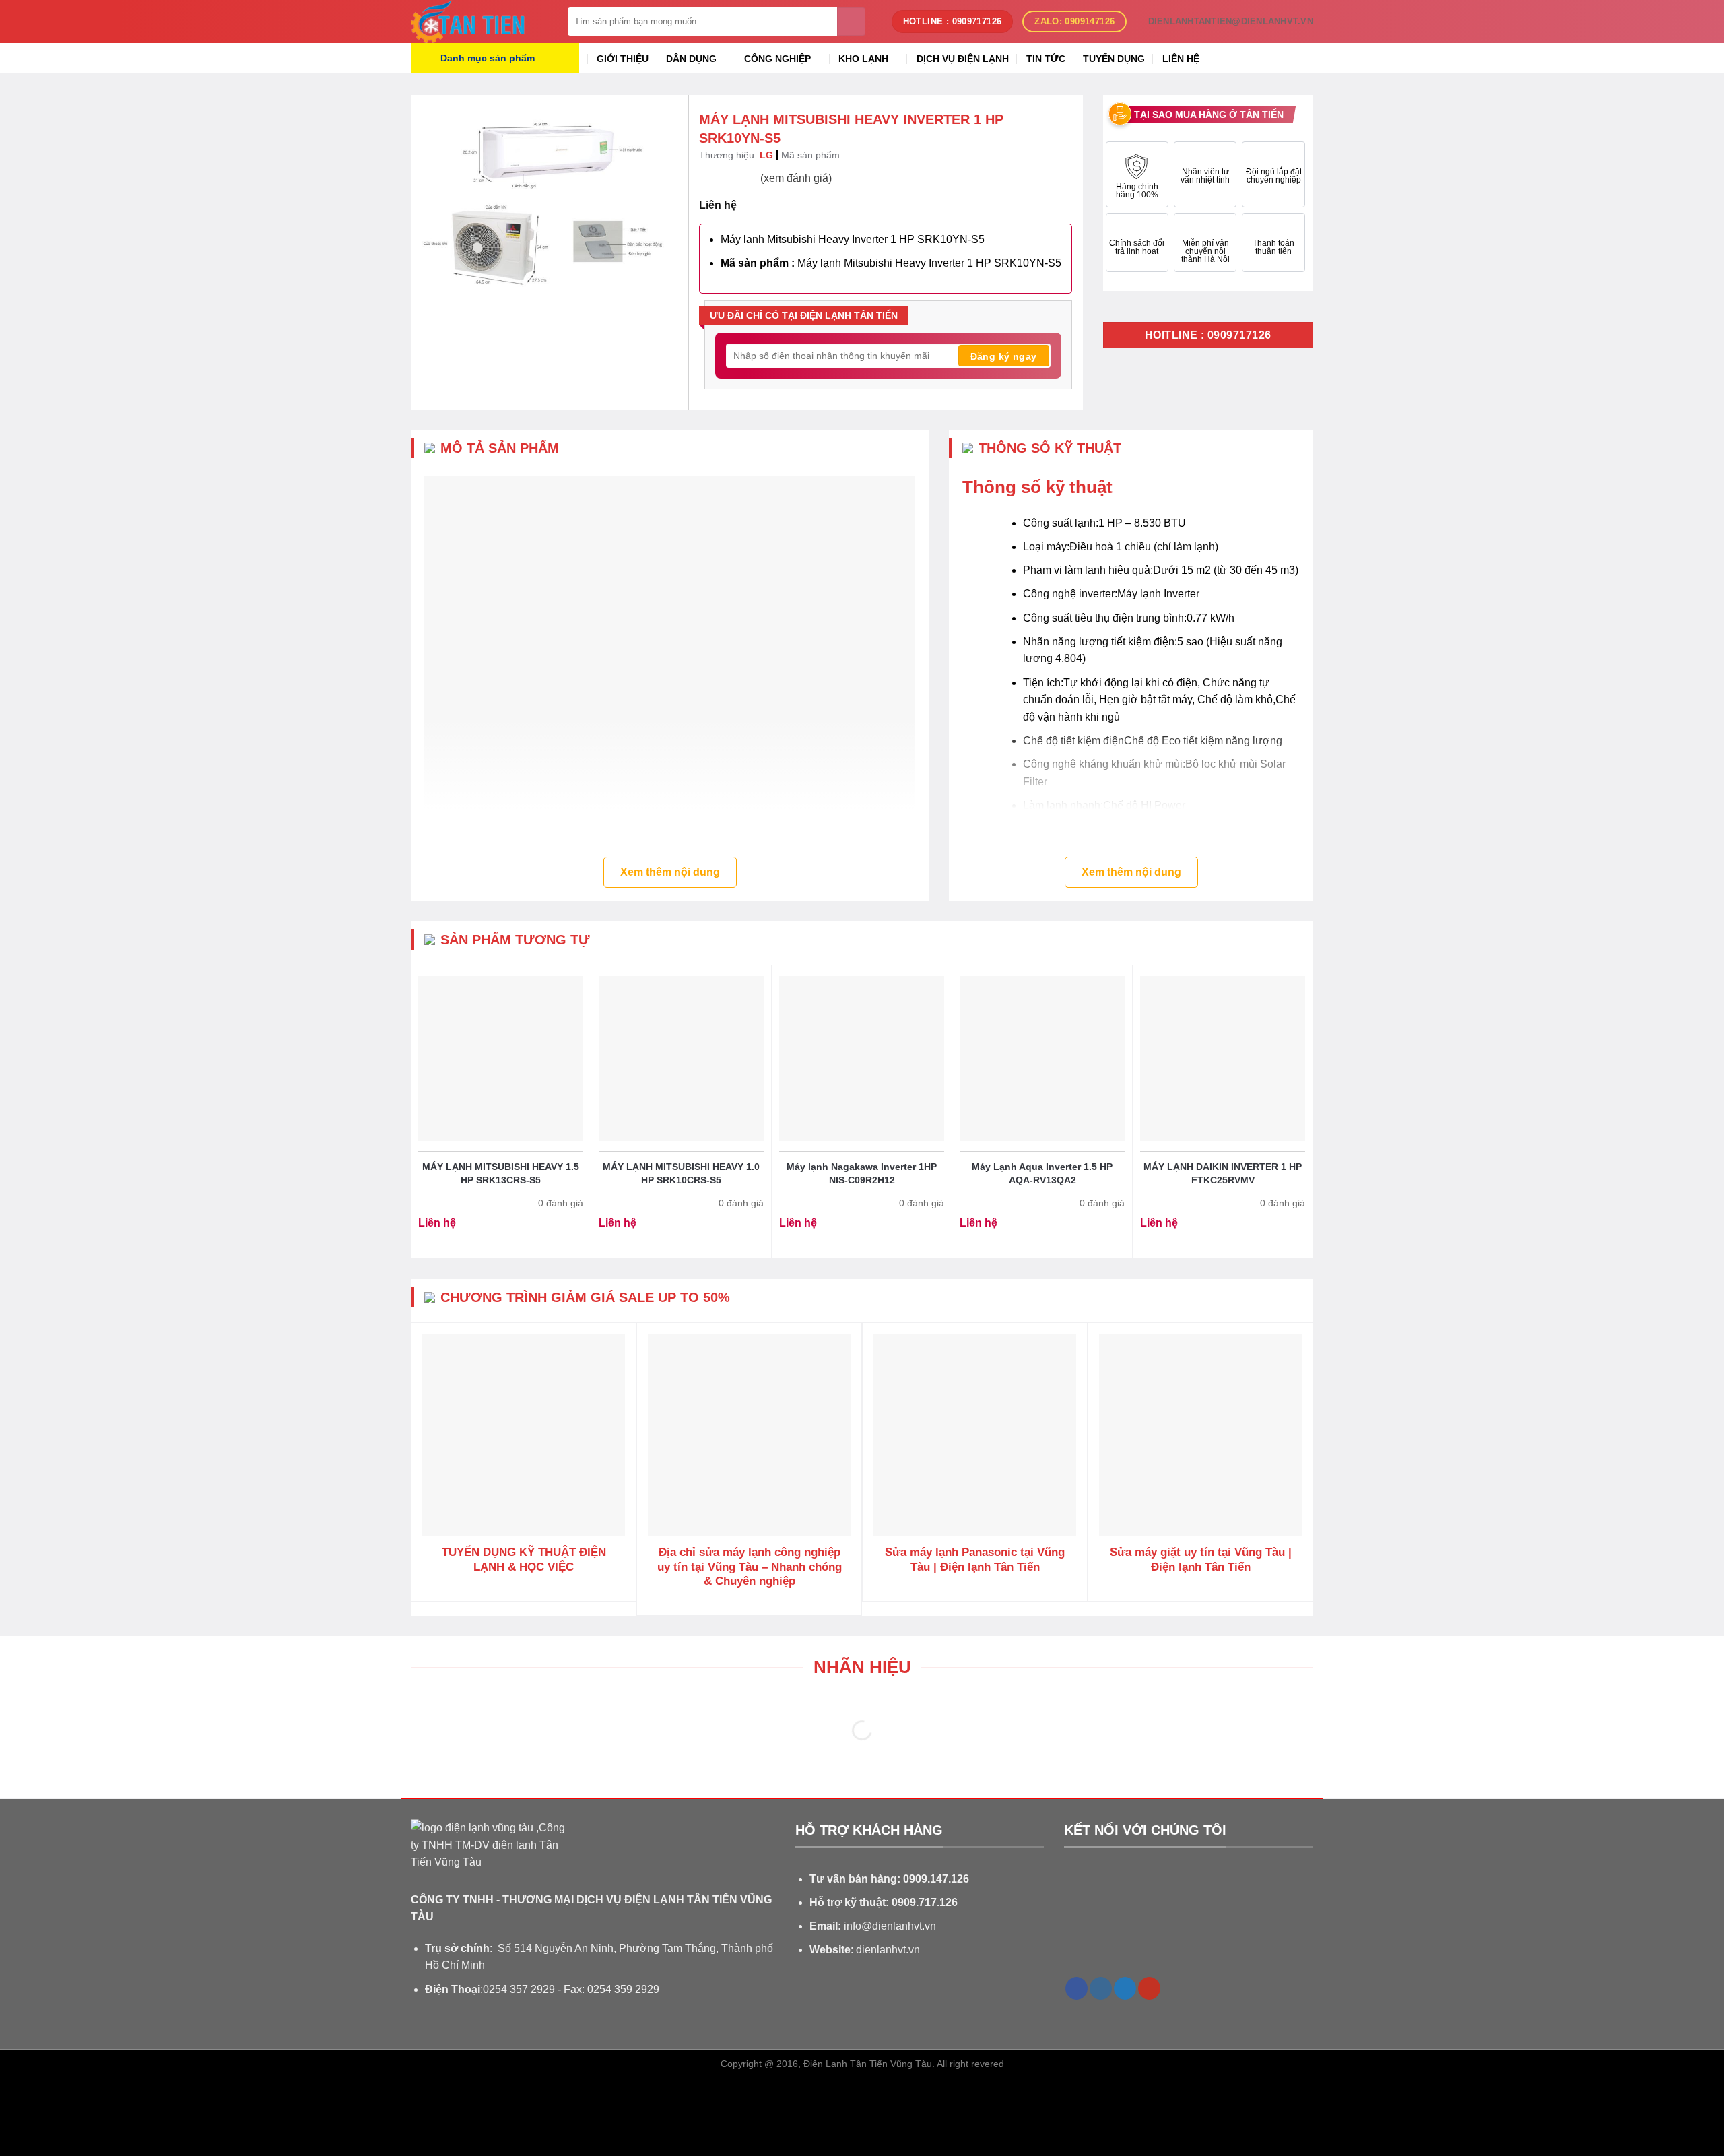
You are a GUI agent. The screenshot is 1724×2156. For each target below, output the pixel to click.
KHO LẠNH (863, 59)
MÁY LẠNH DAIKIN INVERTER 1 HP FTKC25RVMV (1223, 1173)
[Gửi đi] (851, 22)
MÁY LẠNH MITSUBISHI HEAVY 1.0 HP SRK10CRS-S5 (681, 1173)
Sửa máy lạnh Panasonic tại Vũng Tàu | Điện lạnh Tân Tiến (975, 1560)
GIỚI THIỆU (623, 59)
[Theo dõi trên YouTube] (1149, 1988)
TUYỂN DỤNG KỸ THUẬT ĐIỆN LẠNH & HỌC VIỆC (524, 1560)
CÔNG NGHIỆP (777, 59)
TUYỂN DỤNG (1114, 59)
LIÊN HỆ (1181, 59)
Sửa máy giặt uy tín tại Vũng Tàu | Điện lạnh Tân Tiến (1201, 1560)
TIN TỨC (1046, 59)
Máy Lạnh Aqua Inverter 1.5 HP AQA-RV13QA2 (1042, 1173)
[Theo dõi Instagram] (1101, 1988)
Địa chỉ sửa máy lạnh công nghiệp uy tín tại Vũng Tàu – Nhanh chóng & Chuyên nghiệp (750, 1567)
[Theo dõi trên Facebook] (1076, 1988)
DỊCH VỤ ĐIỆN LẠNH (963, 59)
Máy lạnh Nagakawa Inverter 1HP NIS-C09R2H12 (862, 1173)
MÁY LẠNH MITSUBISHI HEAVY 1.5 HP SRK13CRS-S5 (501, 1173)
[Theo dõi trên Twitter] (1125, 1988)
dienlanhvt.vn (888, 1950)
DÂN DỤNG (691, 59)
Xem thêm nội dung (670, 872)
